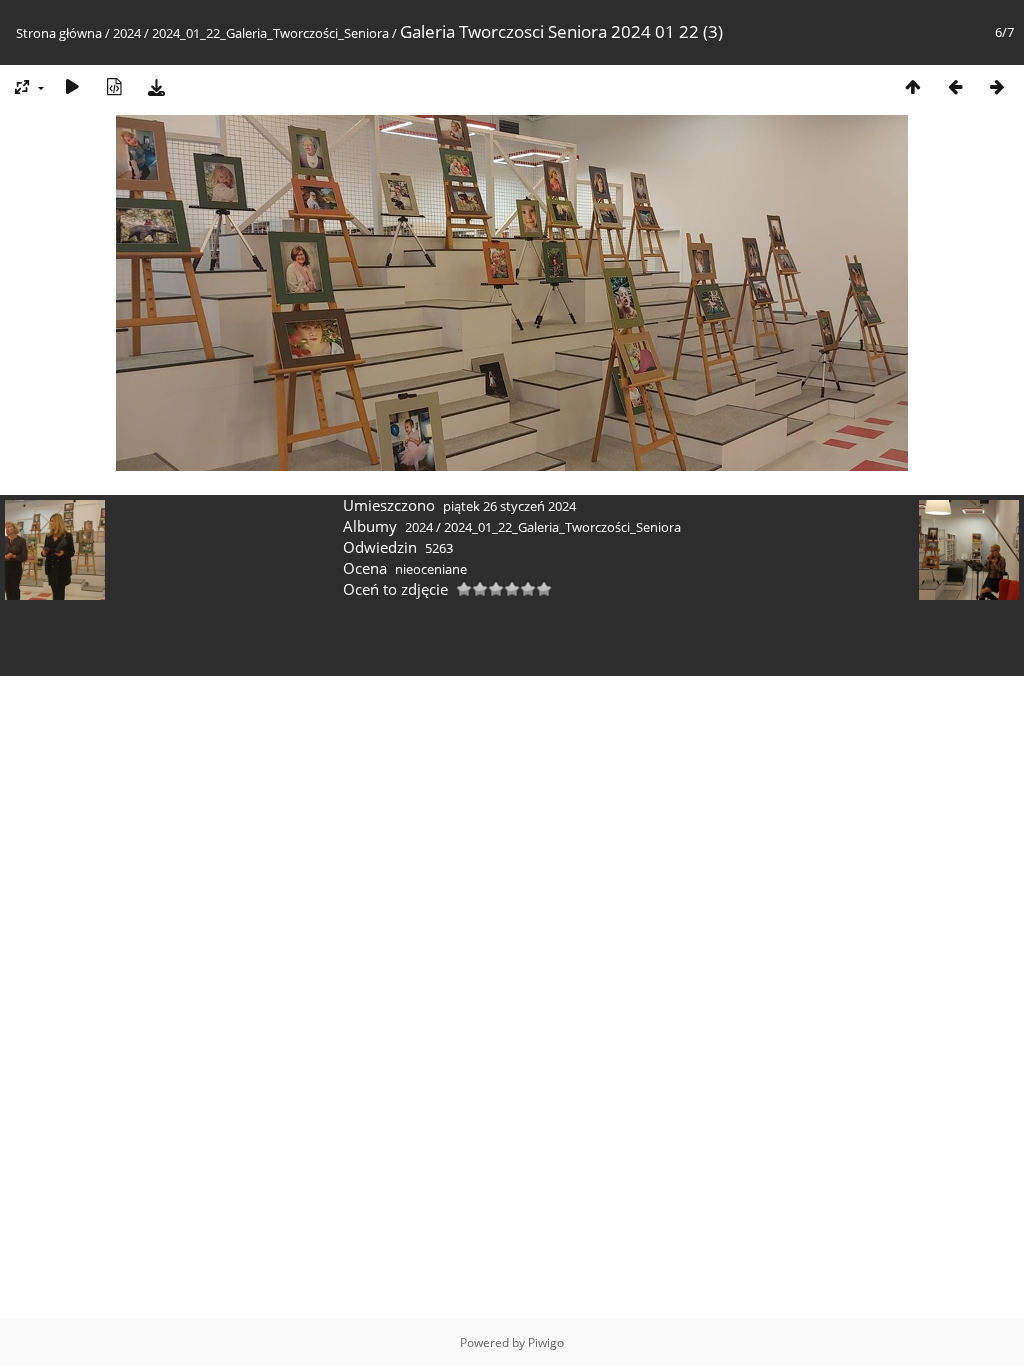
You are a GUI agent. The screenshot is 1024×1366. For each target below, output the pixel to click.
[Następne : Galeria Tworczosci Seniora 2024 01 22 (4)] (997, 86)
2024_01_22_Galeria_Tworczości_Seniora (270, 33)
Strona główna (59, 33)
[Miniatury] (913, 86)
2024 (127, 33)
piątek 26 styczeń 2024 (509, 506)
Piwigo (546, 1342)
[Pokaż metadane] (114, 86)
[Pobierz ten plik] (156, 86)
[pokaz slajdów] (72, 86)
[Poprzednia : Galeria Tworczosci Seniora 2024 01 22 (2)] (955, 86)
